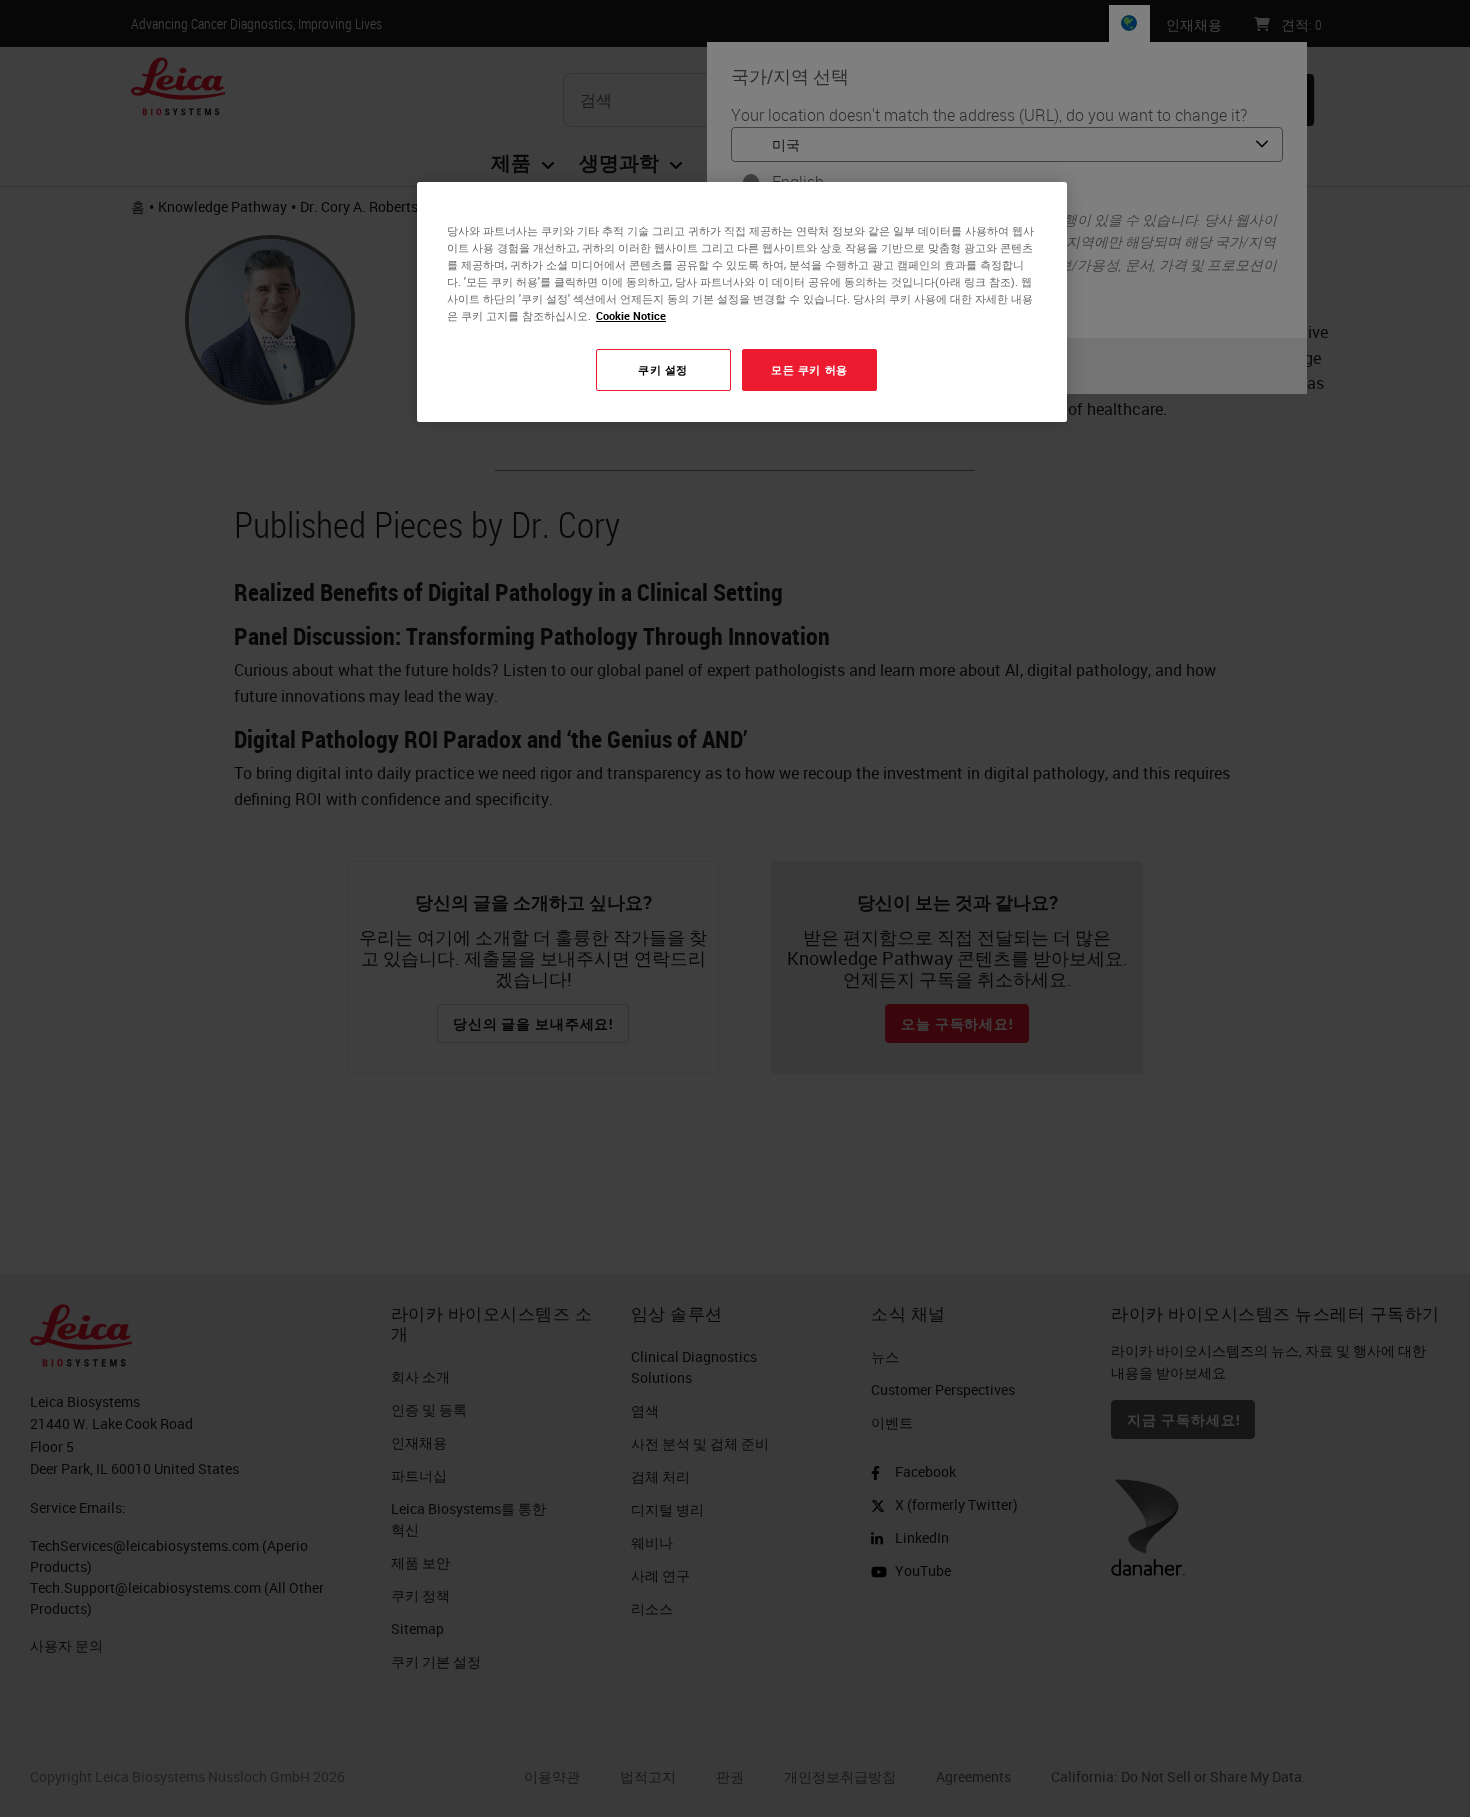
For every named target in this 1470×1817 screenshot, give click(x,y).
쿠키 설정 (663, 369)
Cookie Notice (631, 315)
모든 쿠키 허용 (809, 369)
